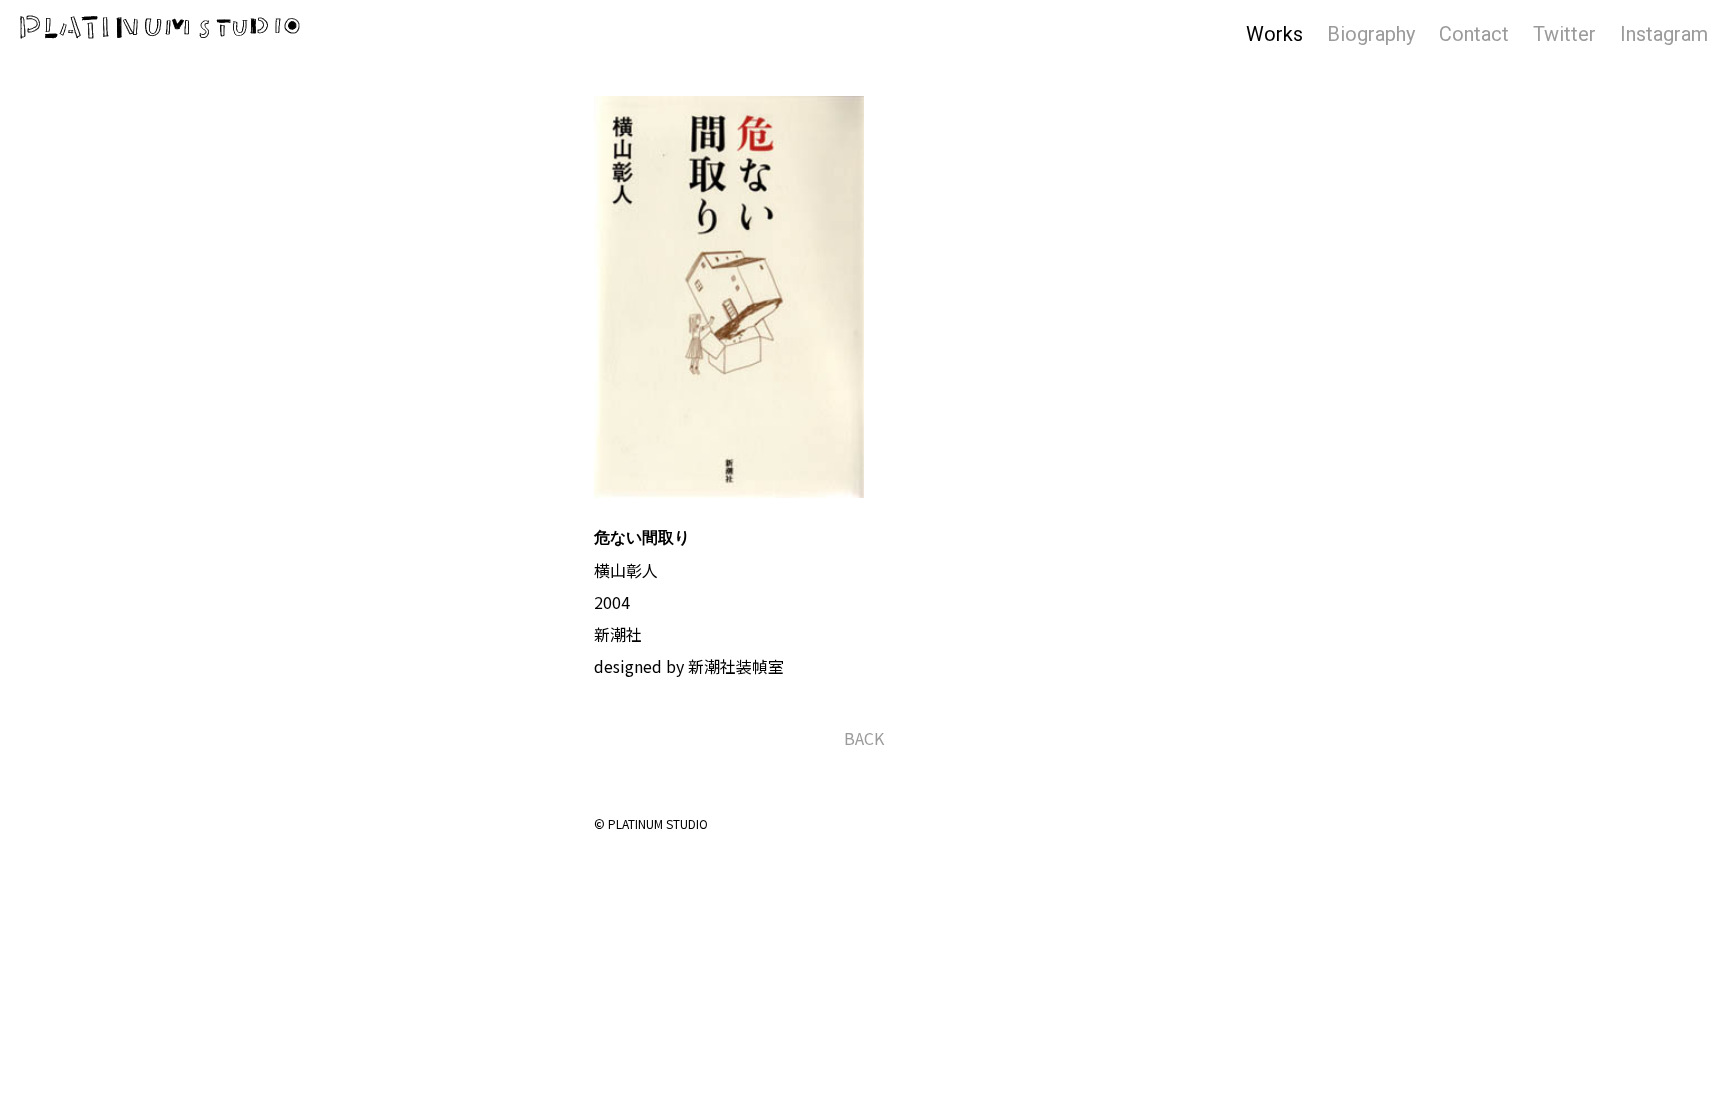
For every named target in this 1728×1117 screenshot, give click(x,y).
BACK (864, 738)
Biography (1371, 34)
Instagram (1664, 34)
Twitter (1564, 34)
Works (1274, 34)
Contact (1474, 34)
